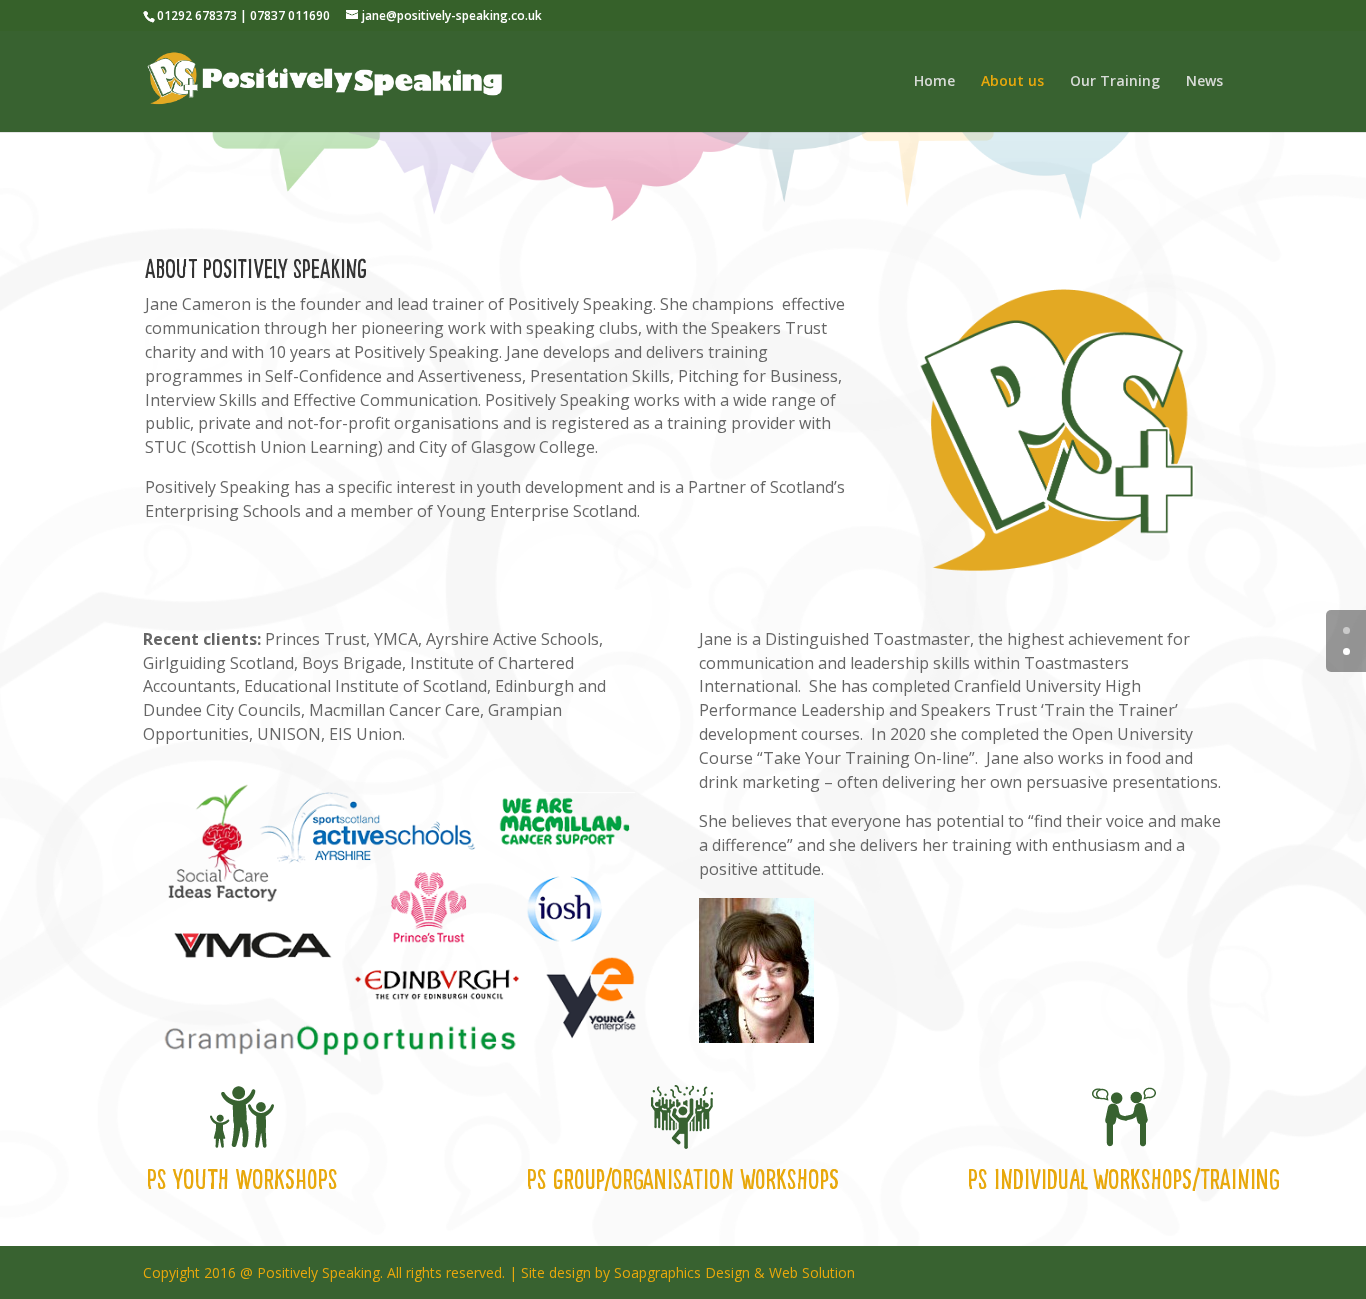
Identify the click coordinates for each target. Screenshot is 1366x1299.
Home (934, 82)
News (1204, 82)
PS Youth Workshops (242, 1179)
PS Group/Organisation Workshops (683, 1179)
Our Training (1115, 82)
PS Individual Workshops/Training (1124, 1179)
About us (1012, 82)
